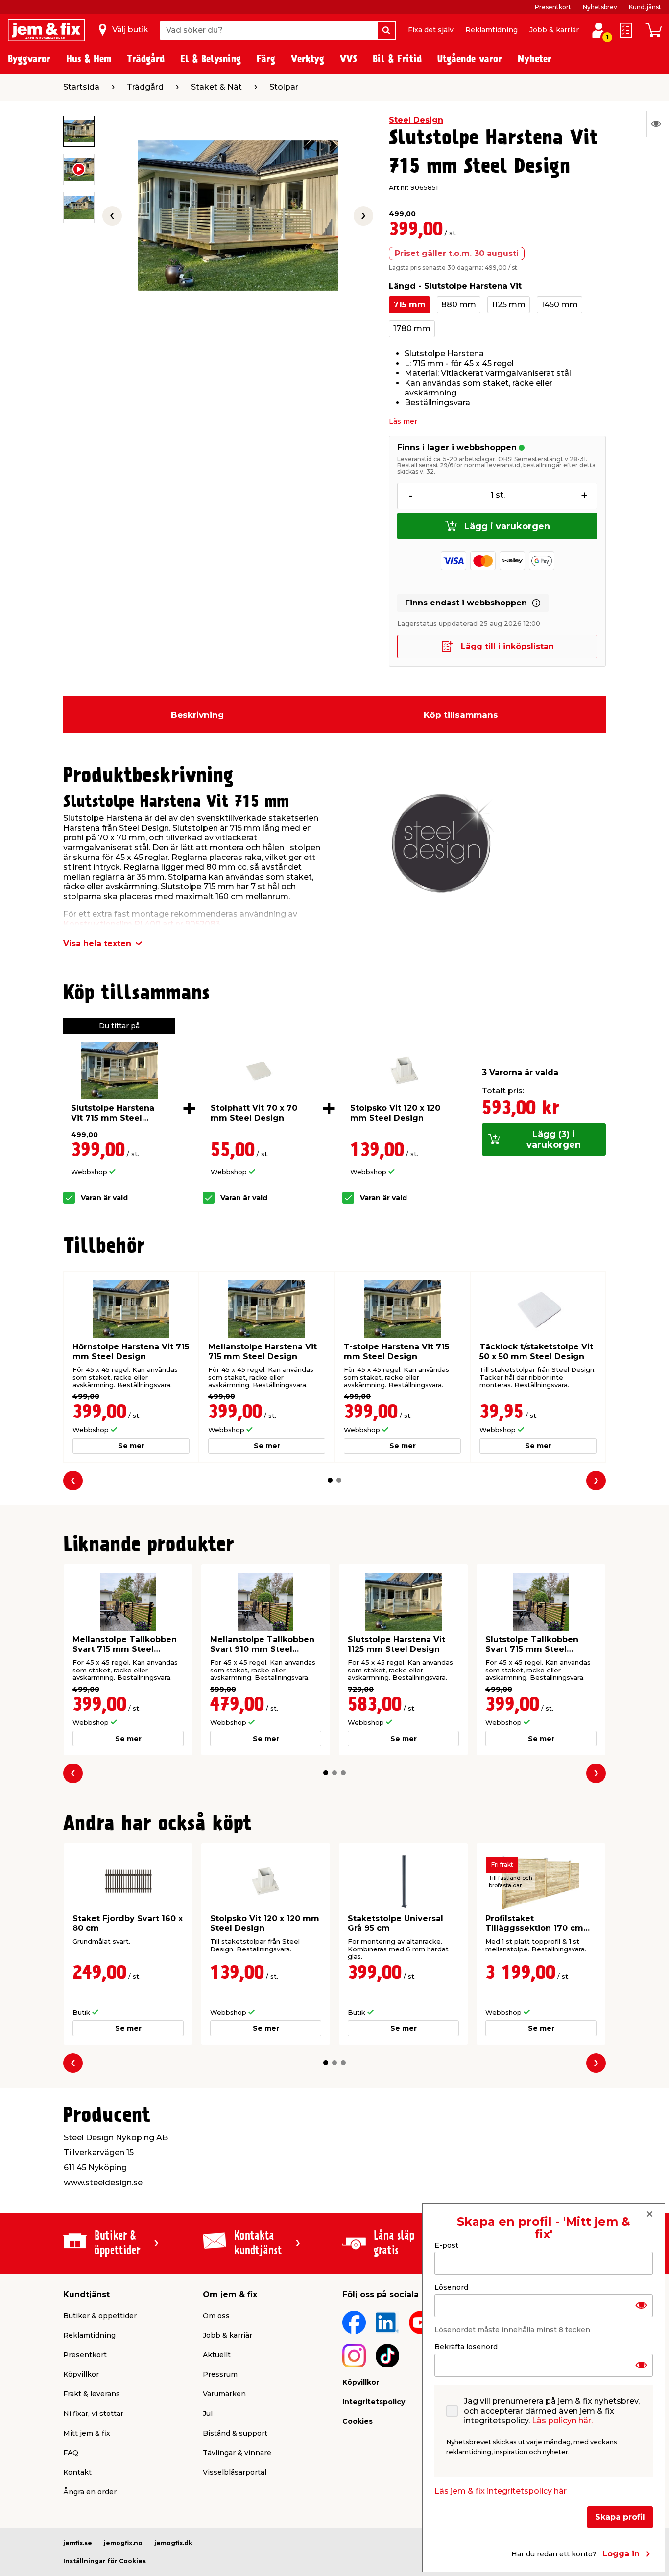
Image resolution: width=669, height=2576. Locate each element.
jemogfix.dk (173, 2543)
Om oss (216, 2316)
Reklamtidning (491, 30)
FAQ (71, 2453)
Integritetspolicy (374, 2402)
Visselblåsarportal (235, 2472)
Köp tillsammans (461, 715)
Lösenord (451, 2287)
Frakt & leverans (92, 2394)
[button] (330, 1480)
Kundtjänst (645, 7)
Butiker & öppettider (100, 2316)
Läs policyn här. (562, 2420)
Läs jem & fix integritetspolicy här (501, 2491)
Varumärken (224, 2394)
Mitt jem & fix (87, 2433)
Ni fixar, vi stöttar (93, 2414)
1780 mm (412, 329)
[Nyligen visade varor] (658, 124)
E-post (446, 2245)
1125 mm (509, 305)
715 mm (409, 305)
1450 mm (560, 305)
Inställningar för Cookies (105, 2561)
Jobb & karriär (554, 30)
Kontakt (77, 2472)
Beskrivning (197, 715)
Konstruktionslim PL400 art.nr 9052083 (142, 924)
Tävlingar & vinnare (237, 2453)
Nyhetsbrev (600, 7)
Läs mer (403, 421)
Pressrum (220, 2374)
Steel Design (416, 120)
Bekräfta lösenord (466, 2346)
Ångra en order (90, 2492)
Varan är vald (104, 1198)
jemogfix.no (123, 2543)
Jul (208, 2414)
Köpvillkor (81, 2374)
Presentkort (553, 7)
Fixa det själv (431, 30)
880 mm (459, 305)
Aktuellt (217, 2355)
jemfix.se (78, 2543)
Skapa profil (620, 2517)
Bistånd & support (235, 2433)
